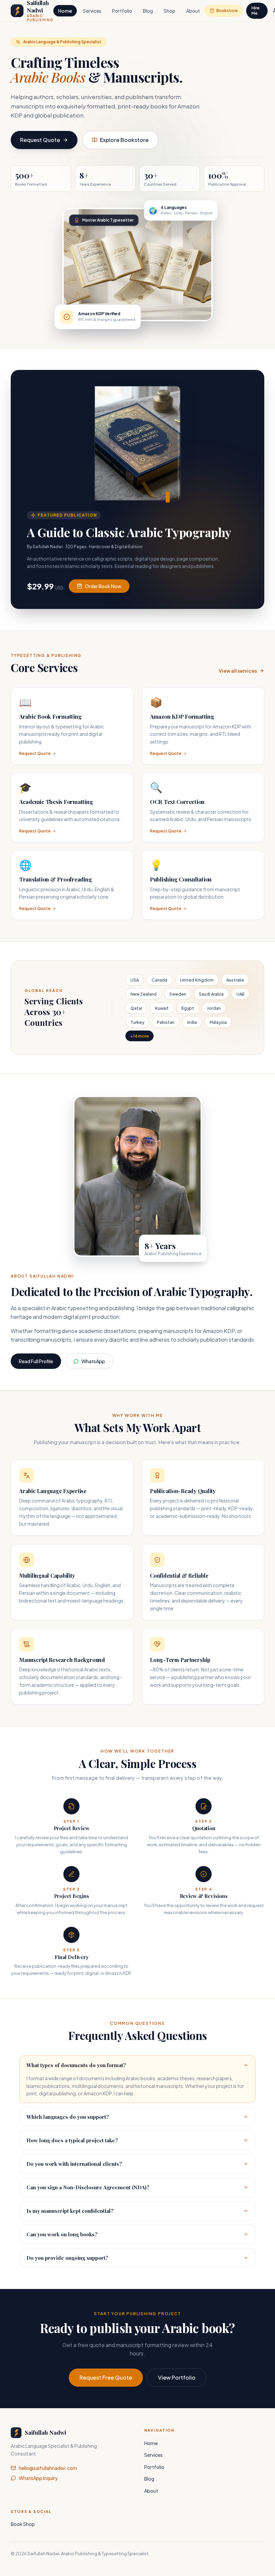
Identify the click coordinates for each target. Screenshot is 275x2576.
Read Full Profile (36, 1361)
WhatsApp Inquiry (38, 2478)
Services (92, 11)
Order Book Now (103, 586)
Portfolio (122, 11)
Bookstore (227, 11)
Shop (170, 11)
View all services (238, 671)
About (193, 11)
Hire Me (256, 11)
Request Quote (40, 140)
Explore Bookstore (124, 140)
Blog (148, 11)
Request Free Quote (106, 2377)
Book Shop (23, 2524)
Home (65, 11)
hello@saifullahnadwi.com (48, 2468)
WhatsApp (93, 1361)
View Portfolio (177, 2377)
